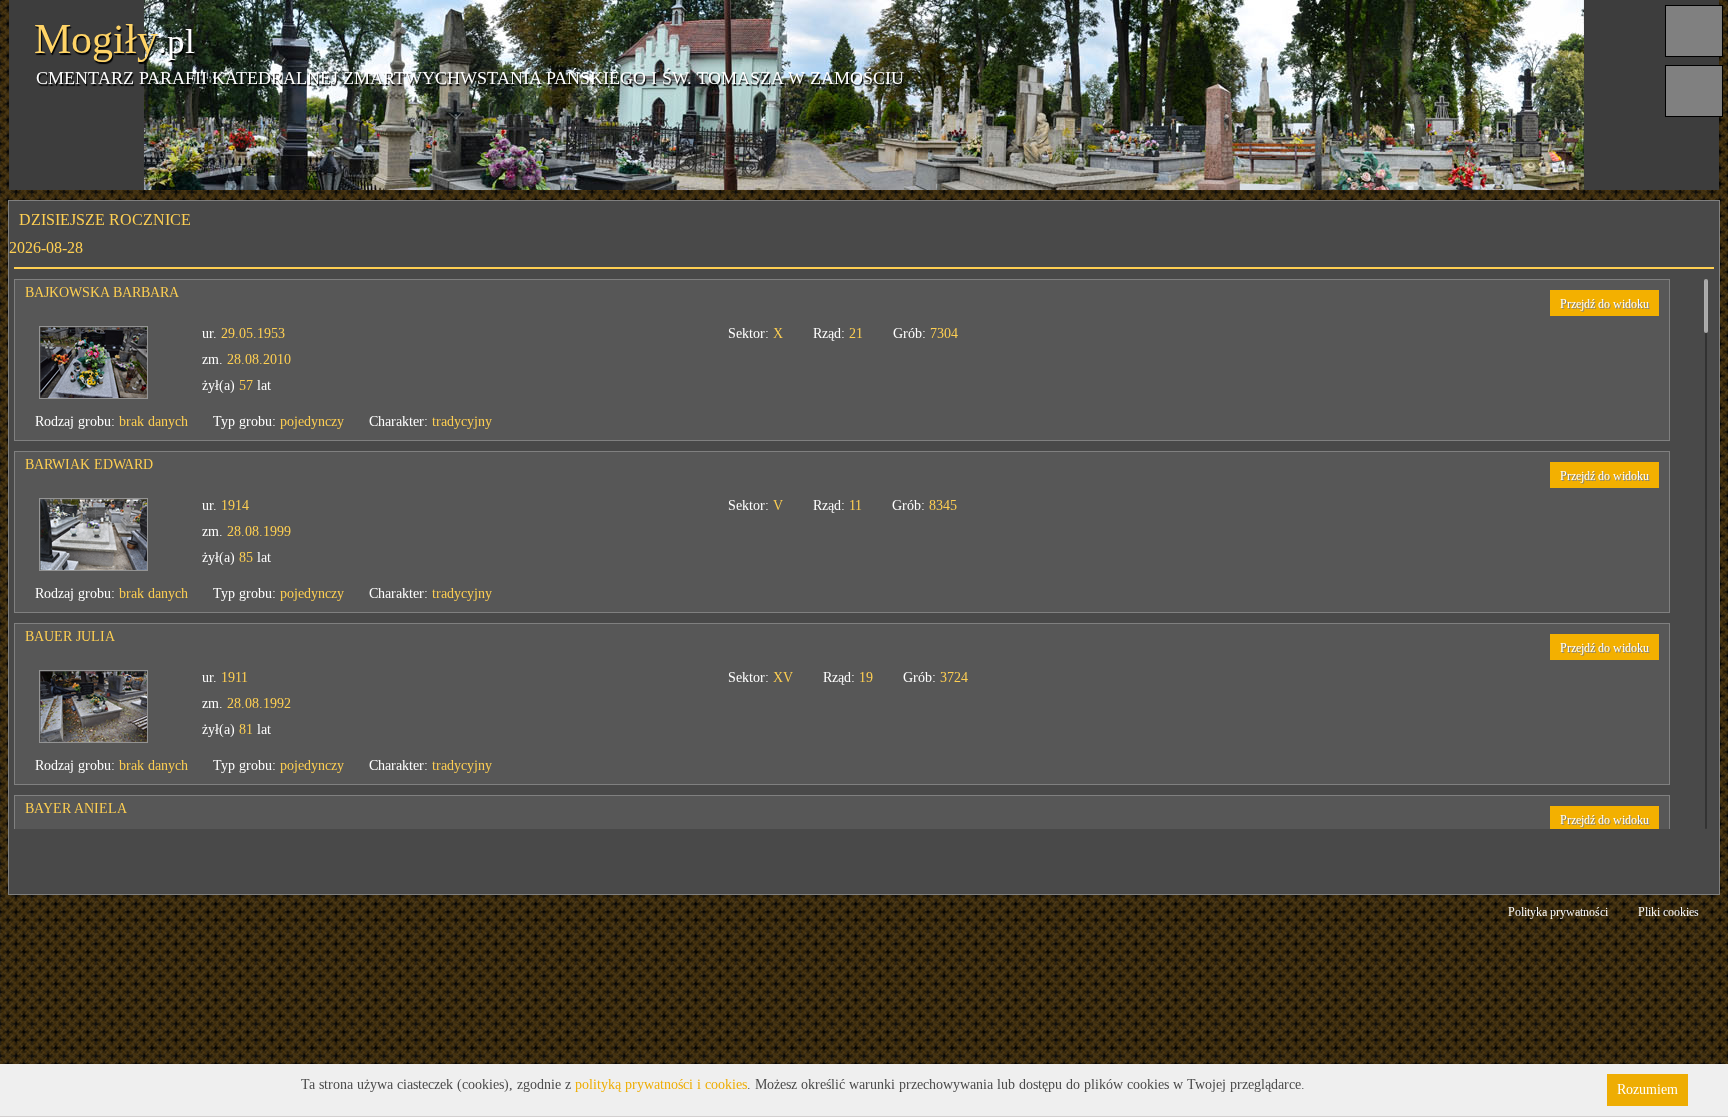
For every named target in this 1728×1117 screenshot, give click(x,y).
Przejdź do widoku (1604, 304)
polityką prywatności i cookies (661, 1084)
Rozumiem (1647, 1089)
